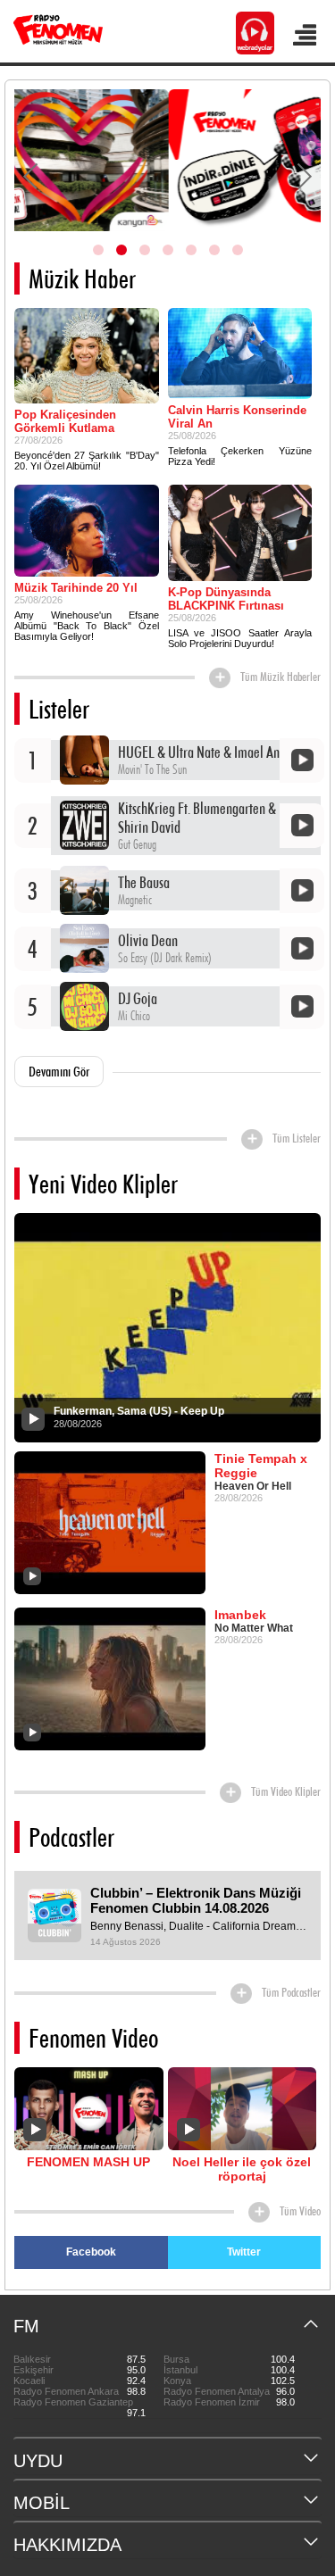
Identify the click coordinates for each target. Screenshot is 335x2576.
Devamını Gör (59, 1072)
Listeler (59, 709)
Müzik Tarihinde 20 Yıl (76, 588)
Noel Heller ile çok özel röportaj (242, 2169)
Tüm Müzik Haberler (281, 677)
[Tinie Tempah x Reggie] (110, 1522)
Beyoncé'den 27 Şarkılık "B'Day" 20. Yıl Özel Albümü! (87, 461)
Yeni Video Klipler (103, 1184)
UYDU (38, 2461)
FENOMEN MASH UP (88, 2162)
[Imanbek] (110, 1678)
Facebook (91, 2252)
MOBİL (42, 2503)
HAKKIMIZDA (67, 2545)
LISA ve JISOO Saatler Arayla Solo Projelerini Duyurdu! (240, 638)
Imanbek (240, 1615)
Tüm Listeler (297, 1138)
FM (26, 2326)
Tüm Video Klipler (286, 1791)
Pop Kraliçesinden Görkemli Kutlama (65, 421)
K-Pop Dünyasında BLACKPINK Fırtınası (226, 599)
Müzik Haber (82, 278)
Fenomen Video (93, 2038)
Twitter (244, 2252)
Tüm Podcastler (291, 1992)
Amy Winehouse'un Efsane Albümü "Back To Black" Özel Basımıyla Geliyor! (87, 626)
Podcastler (71, 1837)
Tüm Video (300, 2211)
